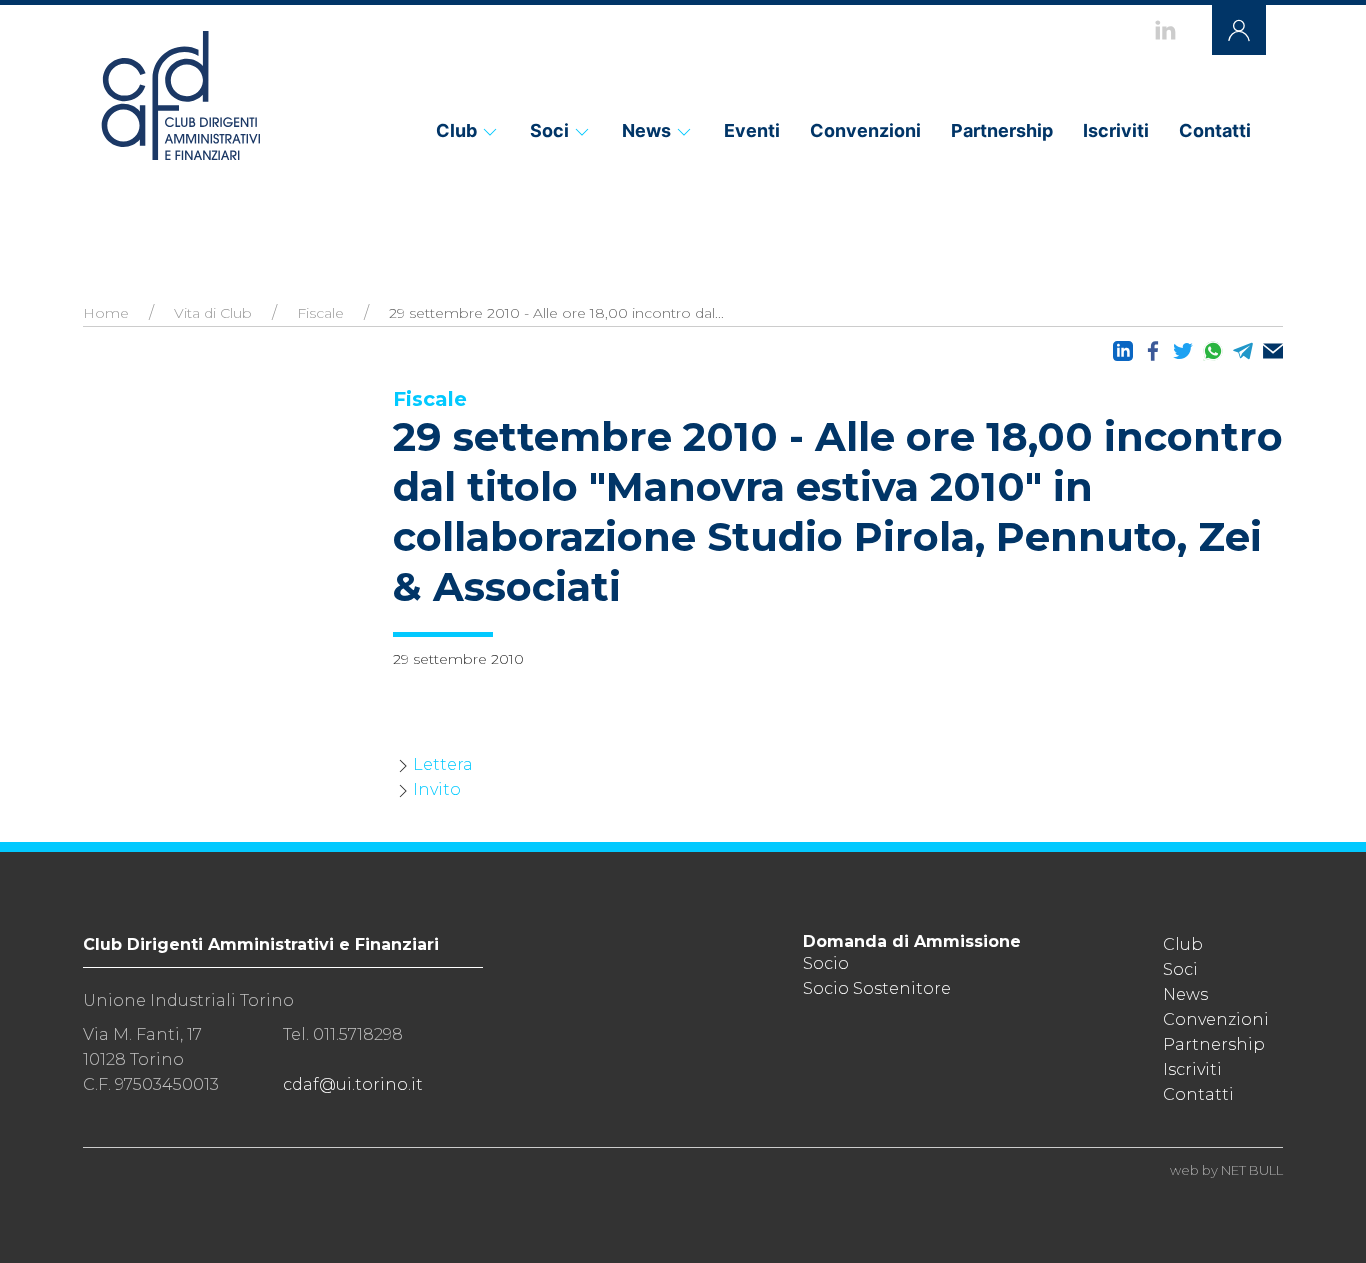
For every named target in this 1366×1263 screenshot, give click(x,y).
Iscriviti (1116, 130)
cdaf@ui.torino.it (353, 1084)
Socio (826, 963)
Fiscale (320, 313)
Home (106, 313)
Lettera (443, 764)
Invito (437, 789)
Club (456, 130)
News (646, 130)
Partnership (1002, 130)
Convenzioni (865, 130)
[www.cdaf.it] (180, 95)
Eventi (752, 130)
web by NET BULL (1226, 1170)
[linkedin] (1165, 30)
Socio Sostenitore (877, 988)
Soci (549, 130)
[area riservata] (1239, 30)
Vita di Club (213, 313)
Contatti (1215, 130)
